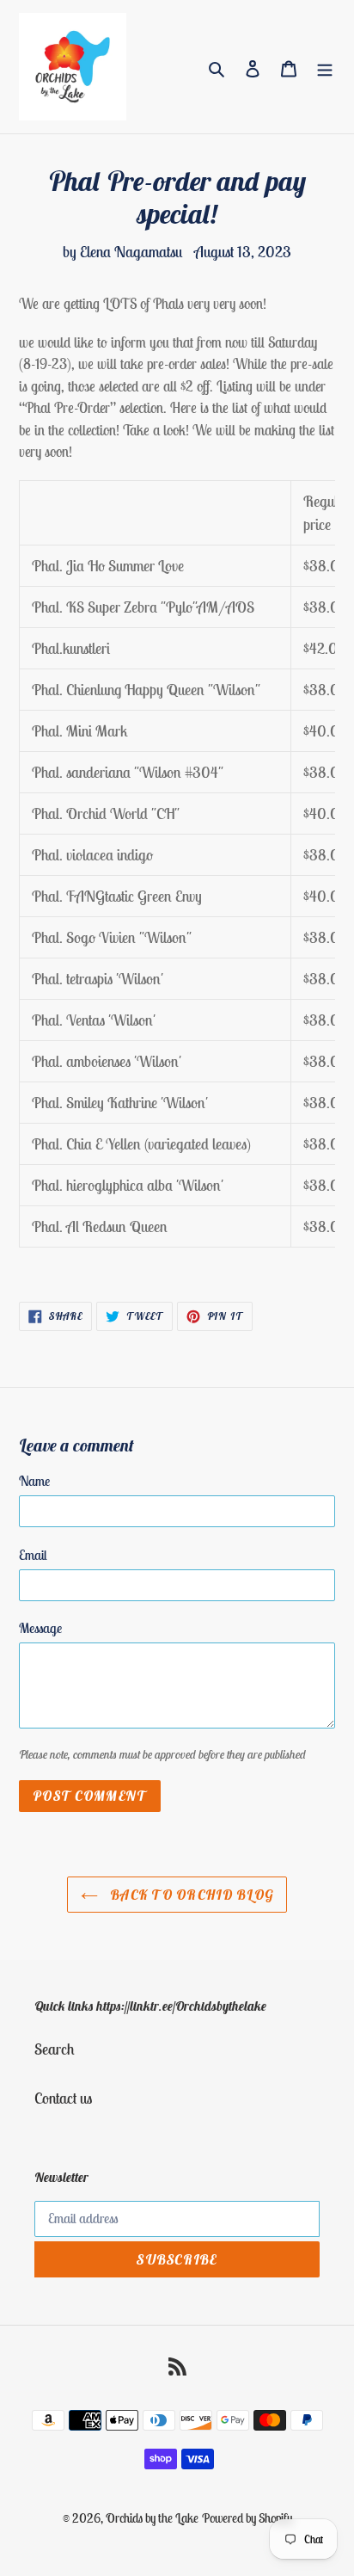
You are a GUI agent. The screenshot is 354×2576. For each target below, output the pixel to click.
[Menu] (325, 67)
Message (40, 1628)
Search (55, 2049)
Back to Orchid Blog (190, 1895)
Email (33, 1555)
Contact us (63, 2098)
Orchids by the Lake (152, 2518)
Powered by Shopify (247, 2518)
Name (34, 1481)
